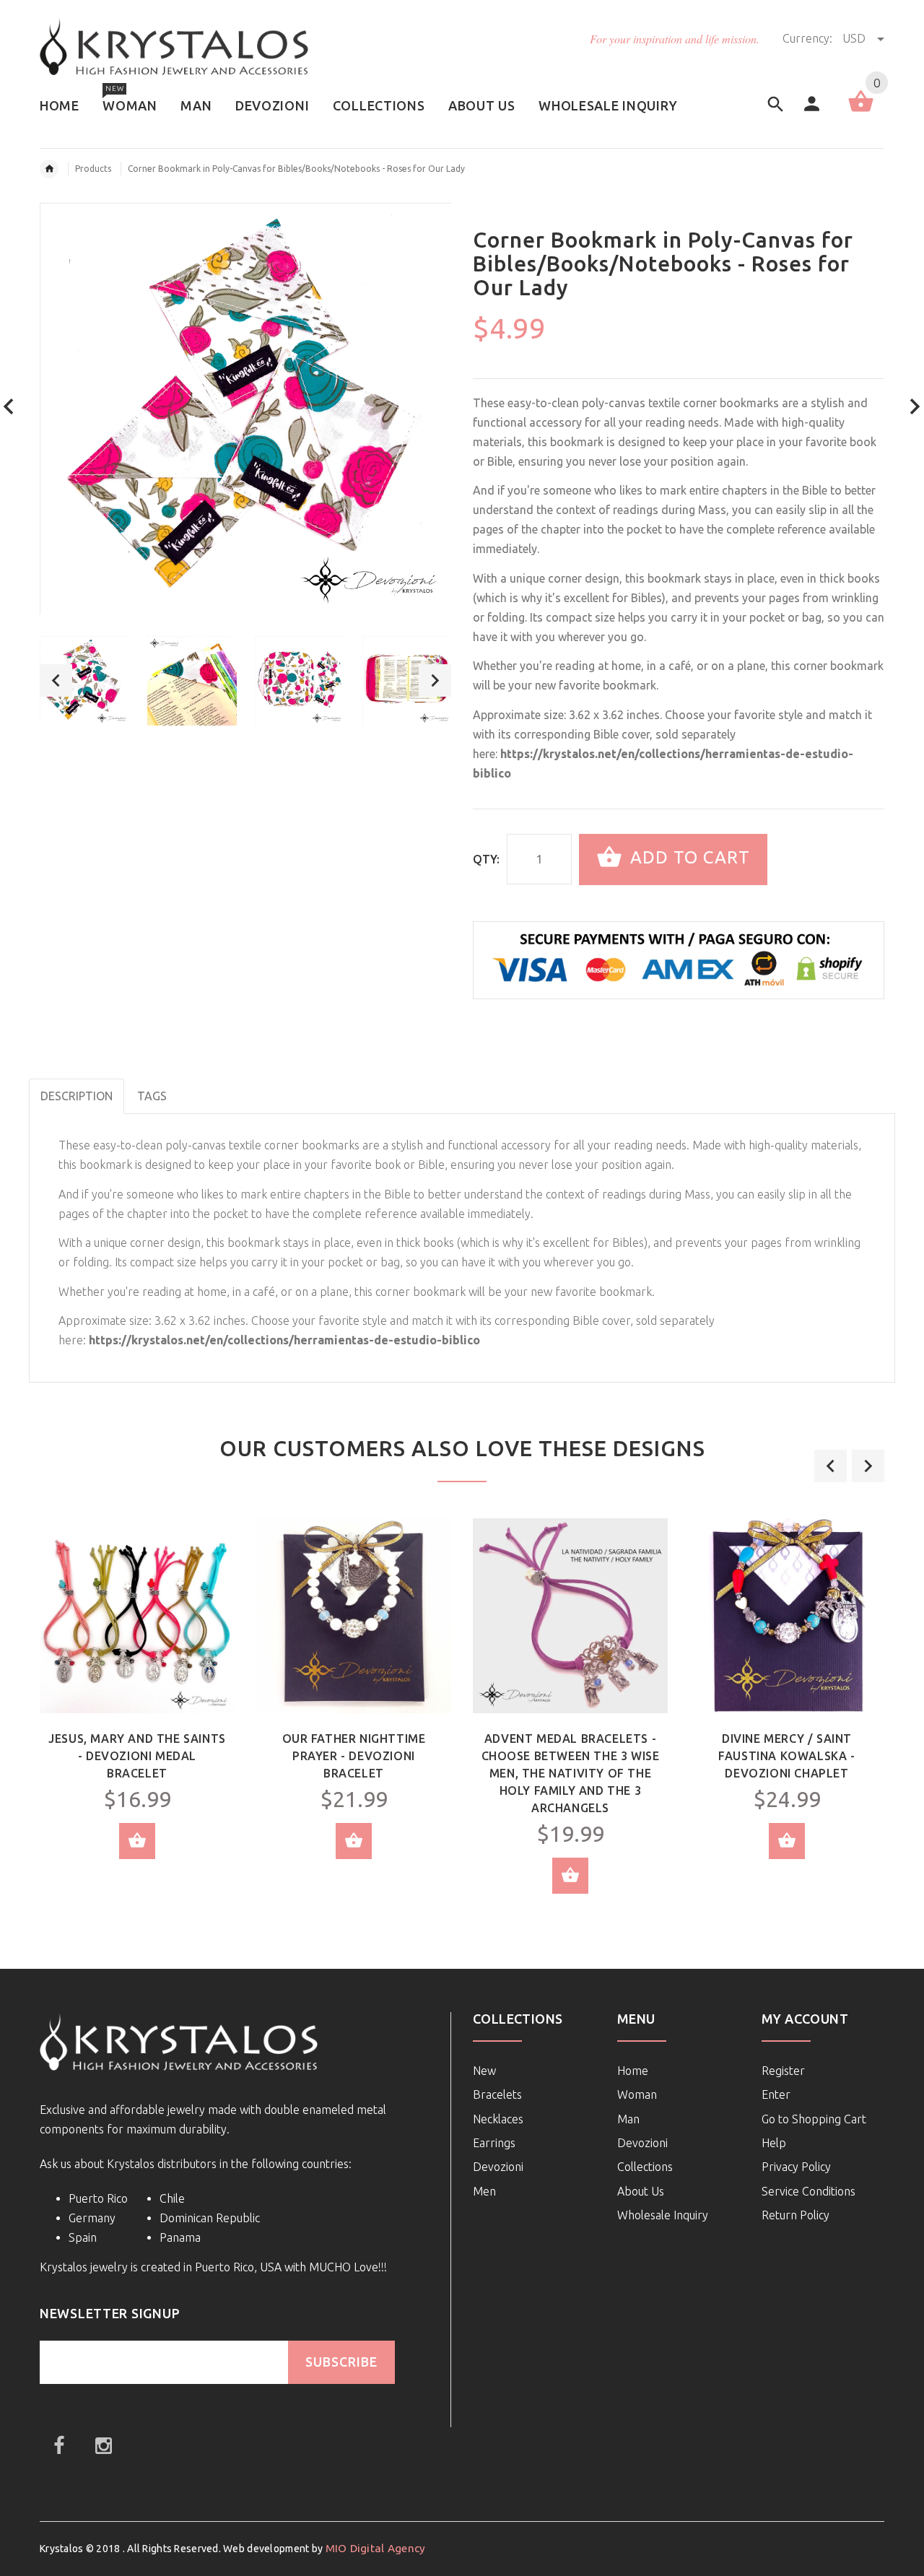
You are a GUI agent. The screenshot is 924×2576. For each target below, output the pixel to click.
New (484, 2071)
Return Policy (796, 2215)
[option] (84, 681)
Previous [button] (56, 680)
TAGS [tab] (152, 1096)
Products (93, 169)
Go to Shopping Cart (814, 2119)
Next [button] (435, 680)
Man (628, 2119)
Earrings (494, 2143)
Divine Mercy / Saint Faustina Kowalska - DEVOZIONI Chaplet (786, 1756)
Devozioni (498, 2167)
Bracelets (497, 2094)
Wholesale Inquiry (663, 2215)
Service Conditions (808, 2191)
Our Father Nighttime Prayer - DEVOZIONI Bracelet (354, 1756)
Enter (776, 2094)
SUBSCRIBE (341, 2362)
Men (484, 2191)
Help (774, 2143)
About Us (641, 2191)
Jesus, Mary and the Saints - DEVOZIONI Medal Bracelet (137, 1756)
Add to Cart (688, 858)
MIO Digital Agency (376, 2548)
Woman (637, 2094)
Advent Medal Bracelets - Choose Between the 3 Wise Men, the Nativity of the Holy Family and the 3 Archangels (571, 1773)
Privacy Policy (796, 2167)
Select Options (137, 1841)
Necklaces (498, 2119)
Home (633, 2071)
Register (783, 2071)
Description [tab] (77, 1096)
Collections (645, 2167)
